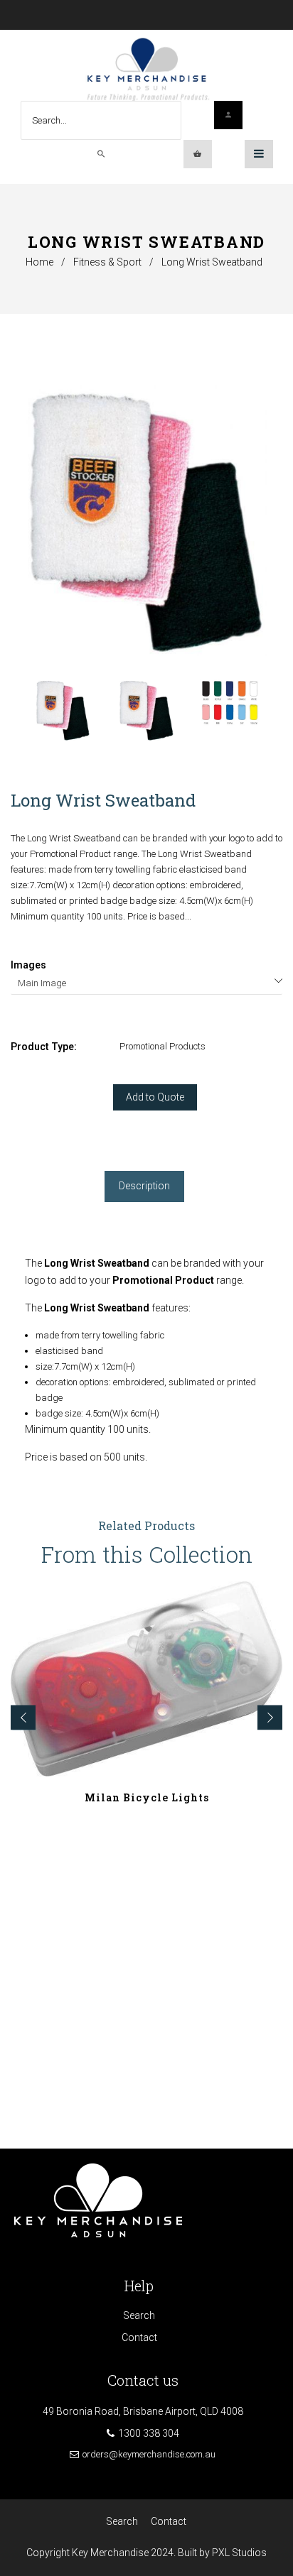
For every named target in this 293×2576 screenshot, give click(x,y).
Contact (139, 2337)
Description (144, 1186)
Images (28, 965)
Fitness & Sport (107, 262)
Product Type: (44, 1047)
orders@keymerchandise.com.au (149, 2454)
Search (139, 2315)
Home (39, 262)
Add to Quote (155, 1097)
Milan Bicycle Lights (147, 1797)
